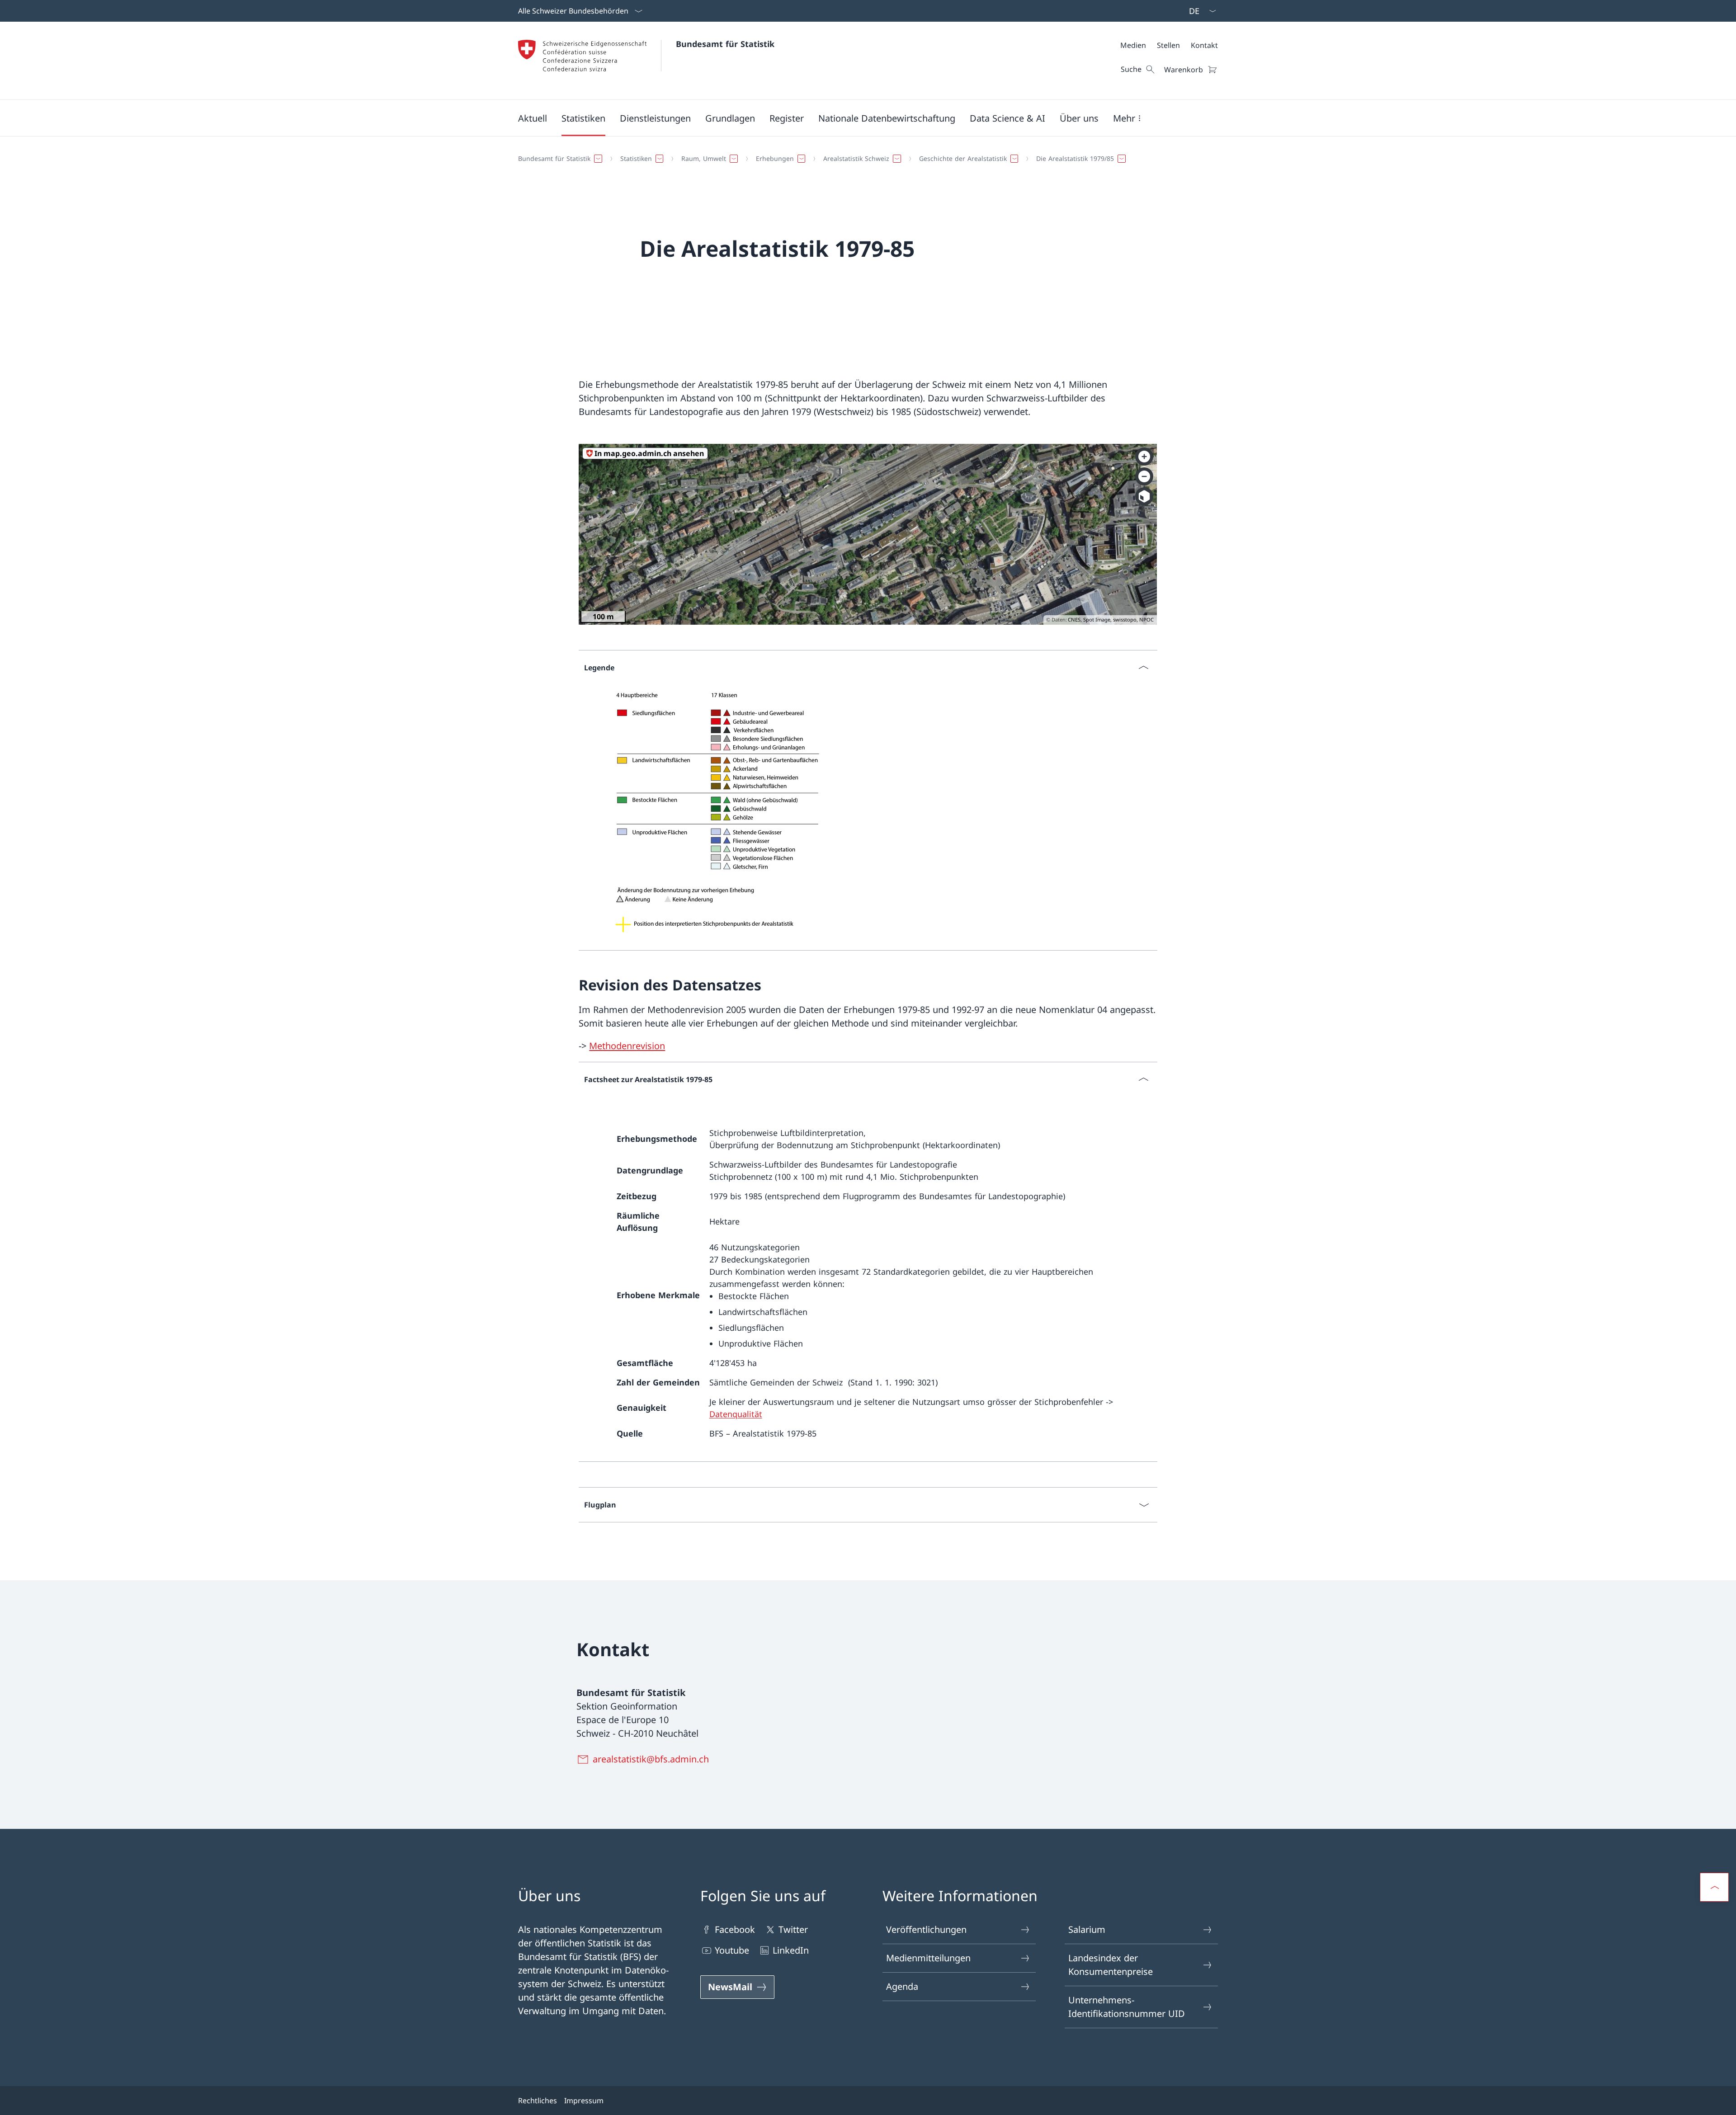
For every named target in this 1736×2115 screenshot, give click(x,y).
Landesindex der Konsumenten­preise (1111, 1965)
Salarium (1087, 1929)
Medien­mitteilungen (928, 1958)
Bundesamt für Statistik (725, 44)
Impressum (584, 2101)
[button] (533, 118)
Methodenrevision (627, 1046)
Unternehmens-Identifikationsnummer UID (1127, 2007)
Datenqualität (736, 1414)
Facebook (735, 1929)
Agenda (902, 1986)
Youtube (732, 1950)
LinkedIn (791, 1950)
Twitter (793, 1929)
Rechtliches (538, 2101)
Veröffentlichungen (926, 1929)
